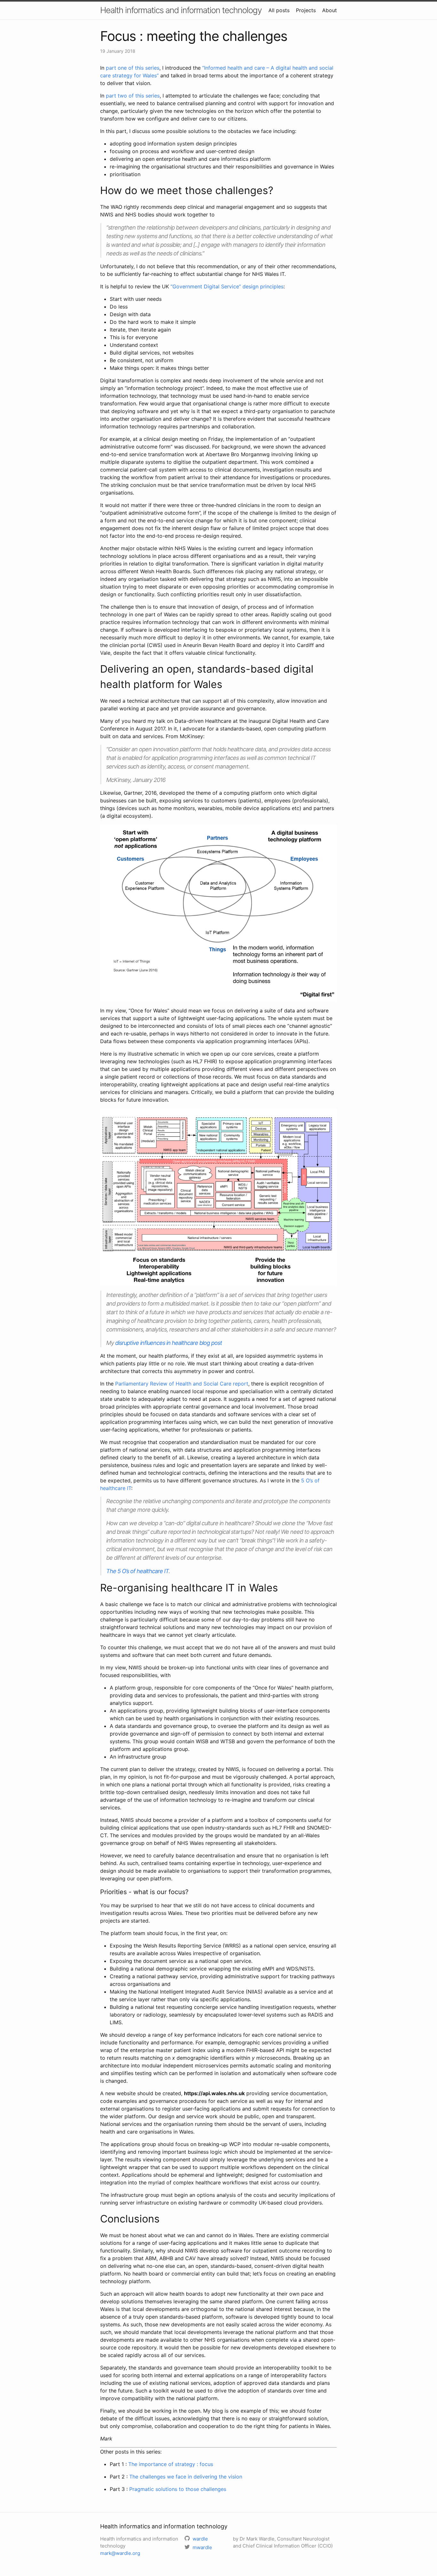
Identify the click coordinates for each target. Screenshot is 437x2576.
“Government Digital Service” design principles (227, 286)
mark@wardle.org (120, 2553)
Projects (306, 10)
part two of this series (133, 96)
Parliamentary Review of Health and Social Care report (182, 1384)
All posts (279, 10)
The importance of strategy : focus (171, 2464)
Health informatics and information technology (181, 10)
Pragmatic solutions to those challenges (178, 2489)
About (330, 10)
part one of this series (133, 68)
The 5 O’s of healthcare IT (137, 1571)
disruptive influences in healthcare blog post (169, 1343)
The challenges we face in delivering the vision (186, 2477)
